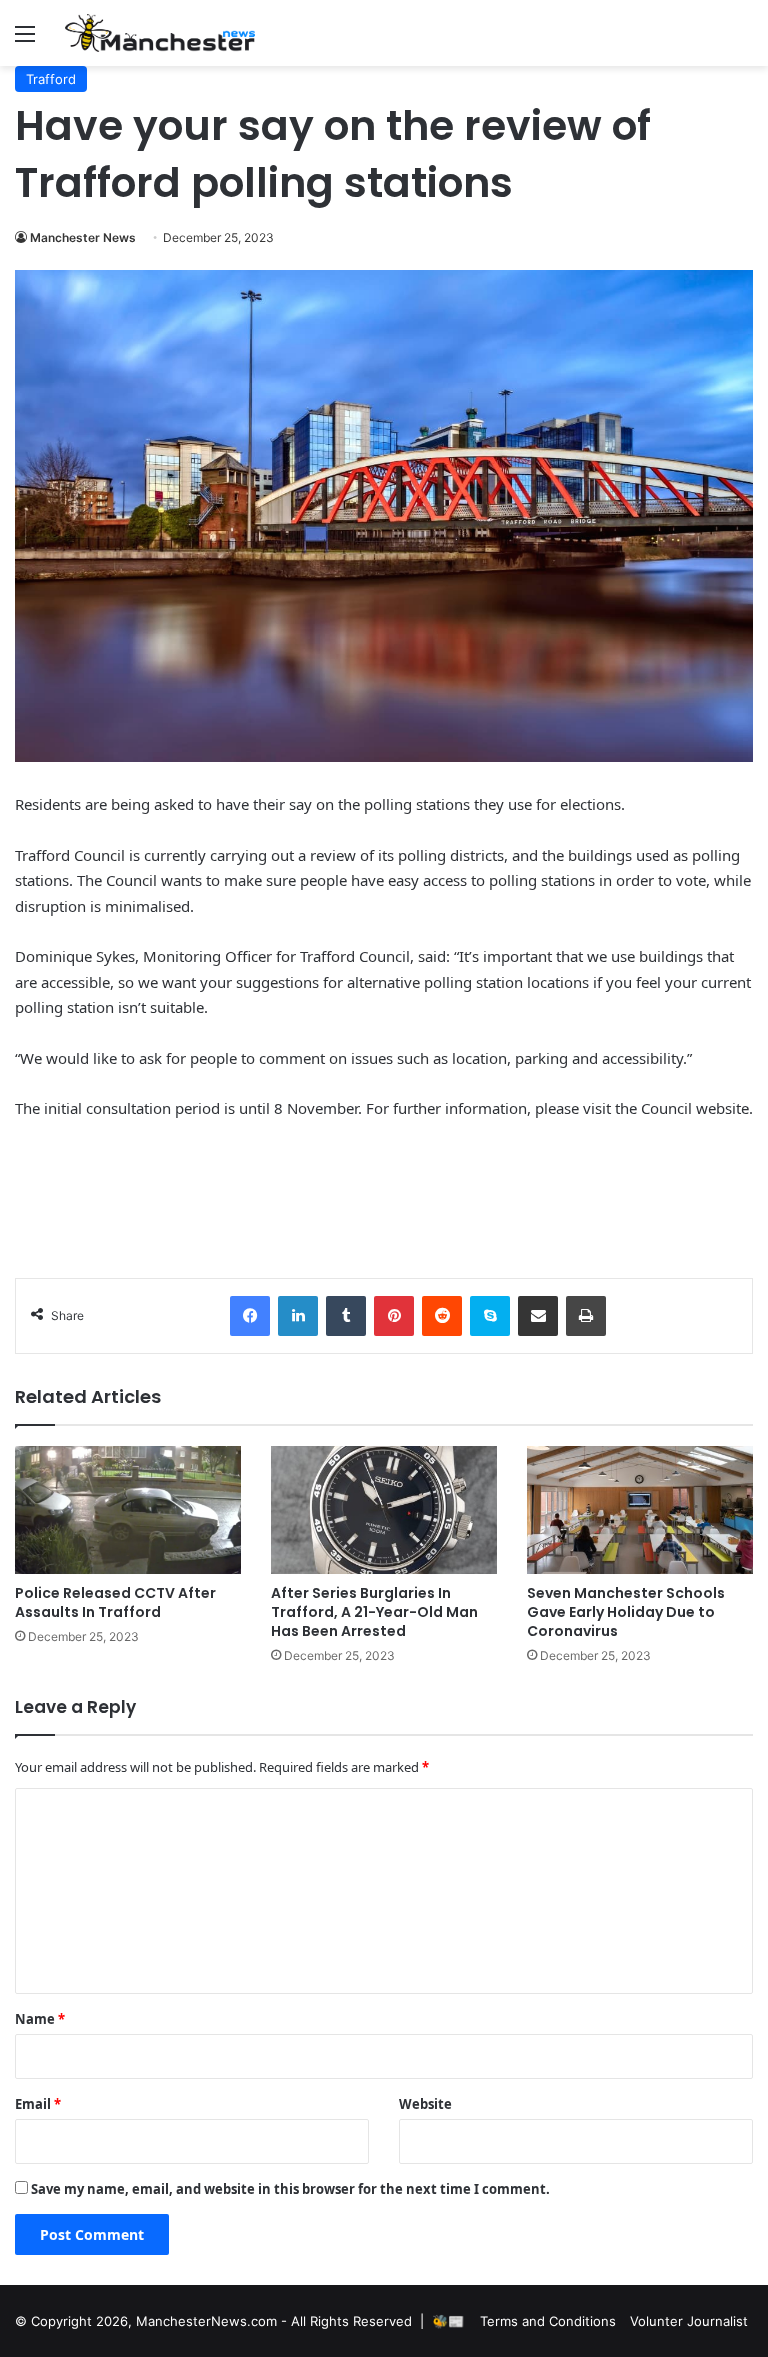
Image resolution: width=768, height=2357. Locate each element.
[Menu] (25, 40)
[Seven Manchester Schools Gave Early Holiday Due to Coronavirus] (640, 1509)
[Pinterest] (394, 1316)
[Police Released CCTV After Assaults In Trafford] (128, 1509)
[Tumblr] (346, 1316)
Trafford (51, 79)
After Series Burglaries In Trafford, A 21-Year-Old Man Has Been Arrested (374, 1612)
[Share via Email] (538, 1316)
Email (38, 2104)
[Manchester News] (160, 33)
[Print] (586, 1316)
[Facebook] (250, 1316)
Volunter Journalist (689, 2321)
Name (40, 2019)
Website (425, 2104)
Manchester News (83, 237)
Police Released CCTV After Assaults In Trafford (115, 1602)
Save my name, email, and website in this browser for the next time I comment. (290, 2189)
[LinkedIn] (298, 1316)
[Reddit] (442, 1316)
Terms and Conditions (548, 2321)
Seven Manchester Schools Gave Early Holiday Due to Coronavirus (626, 1612)
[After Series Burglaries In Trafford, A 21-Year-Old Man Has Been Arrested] (384, 1509)
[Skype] (490, 1316)
